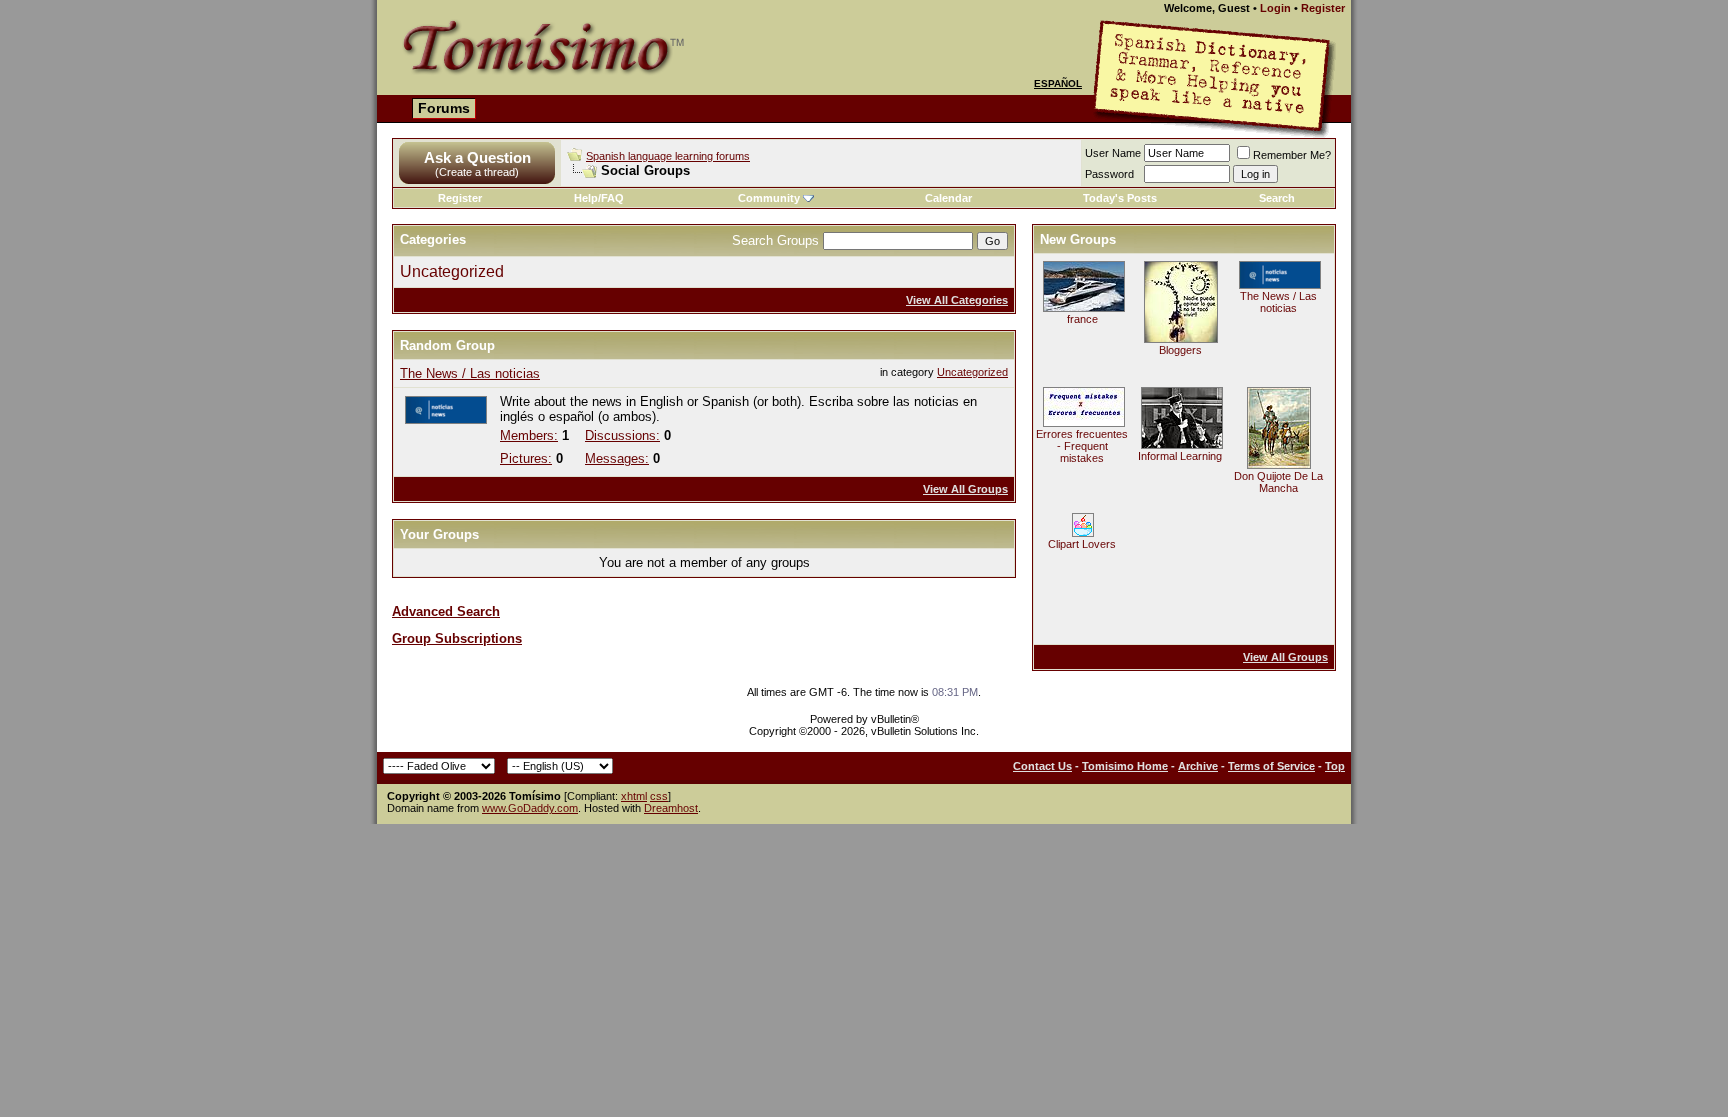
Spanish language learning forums (668, 156)
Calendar (948, 198)
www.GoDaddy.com (530, 808)
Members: (529, 435)
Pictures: (526, 458)
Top (1335, 766)
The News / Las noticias (470, 373)
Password (1109, 174)
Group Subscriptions (457, 638)
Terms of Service (1271, 766)
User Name (1113, 153)
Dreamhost (671, 808)
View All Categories (957, 300)
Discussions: (622, 435)
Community (769, 198)
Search (1277, 198)
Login (1275, 8)
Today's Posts (1120, 198)
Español (1058, 83)
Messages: (617, 458)
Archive (1198, 766)
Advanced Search (446, 611)
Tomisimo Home (1125, 766)
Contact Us (1042, 766)
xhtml (634, 796)
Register (1323, 8)
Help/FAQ (599, 198)
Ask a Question (477, 157)
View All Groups (965, 489)
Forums (444, 108)
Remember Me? (1292, 155)
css (659, 796)
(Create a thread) (477, 172)
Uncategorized (452, 271)
